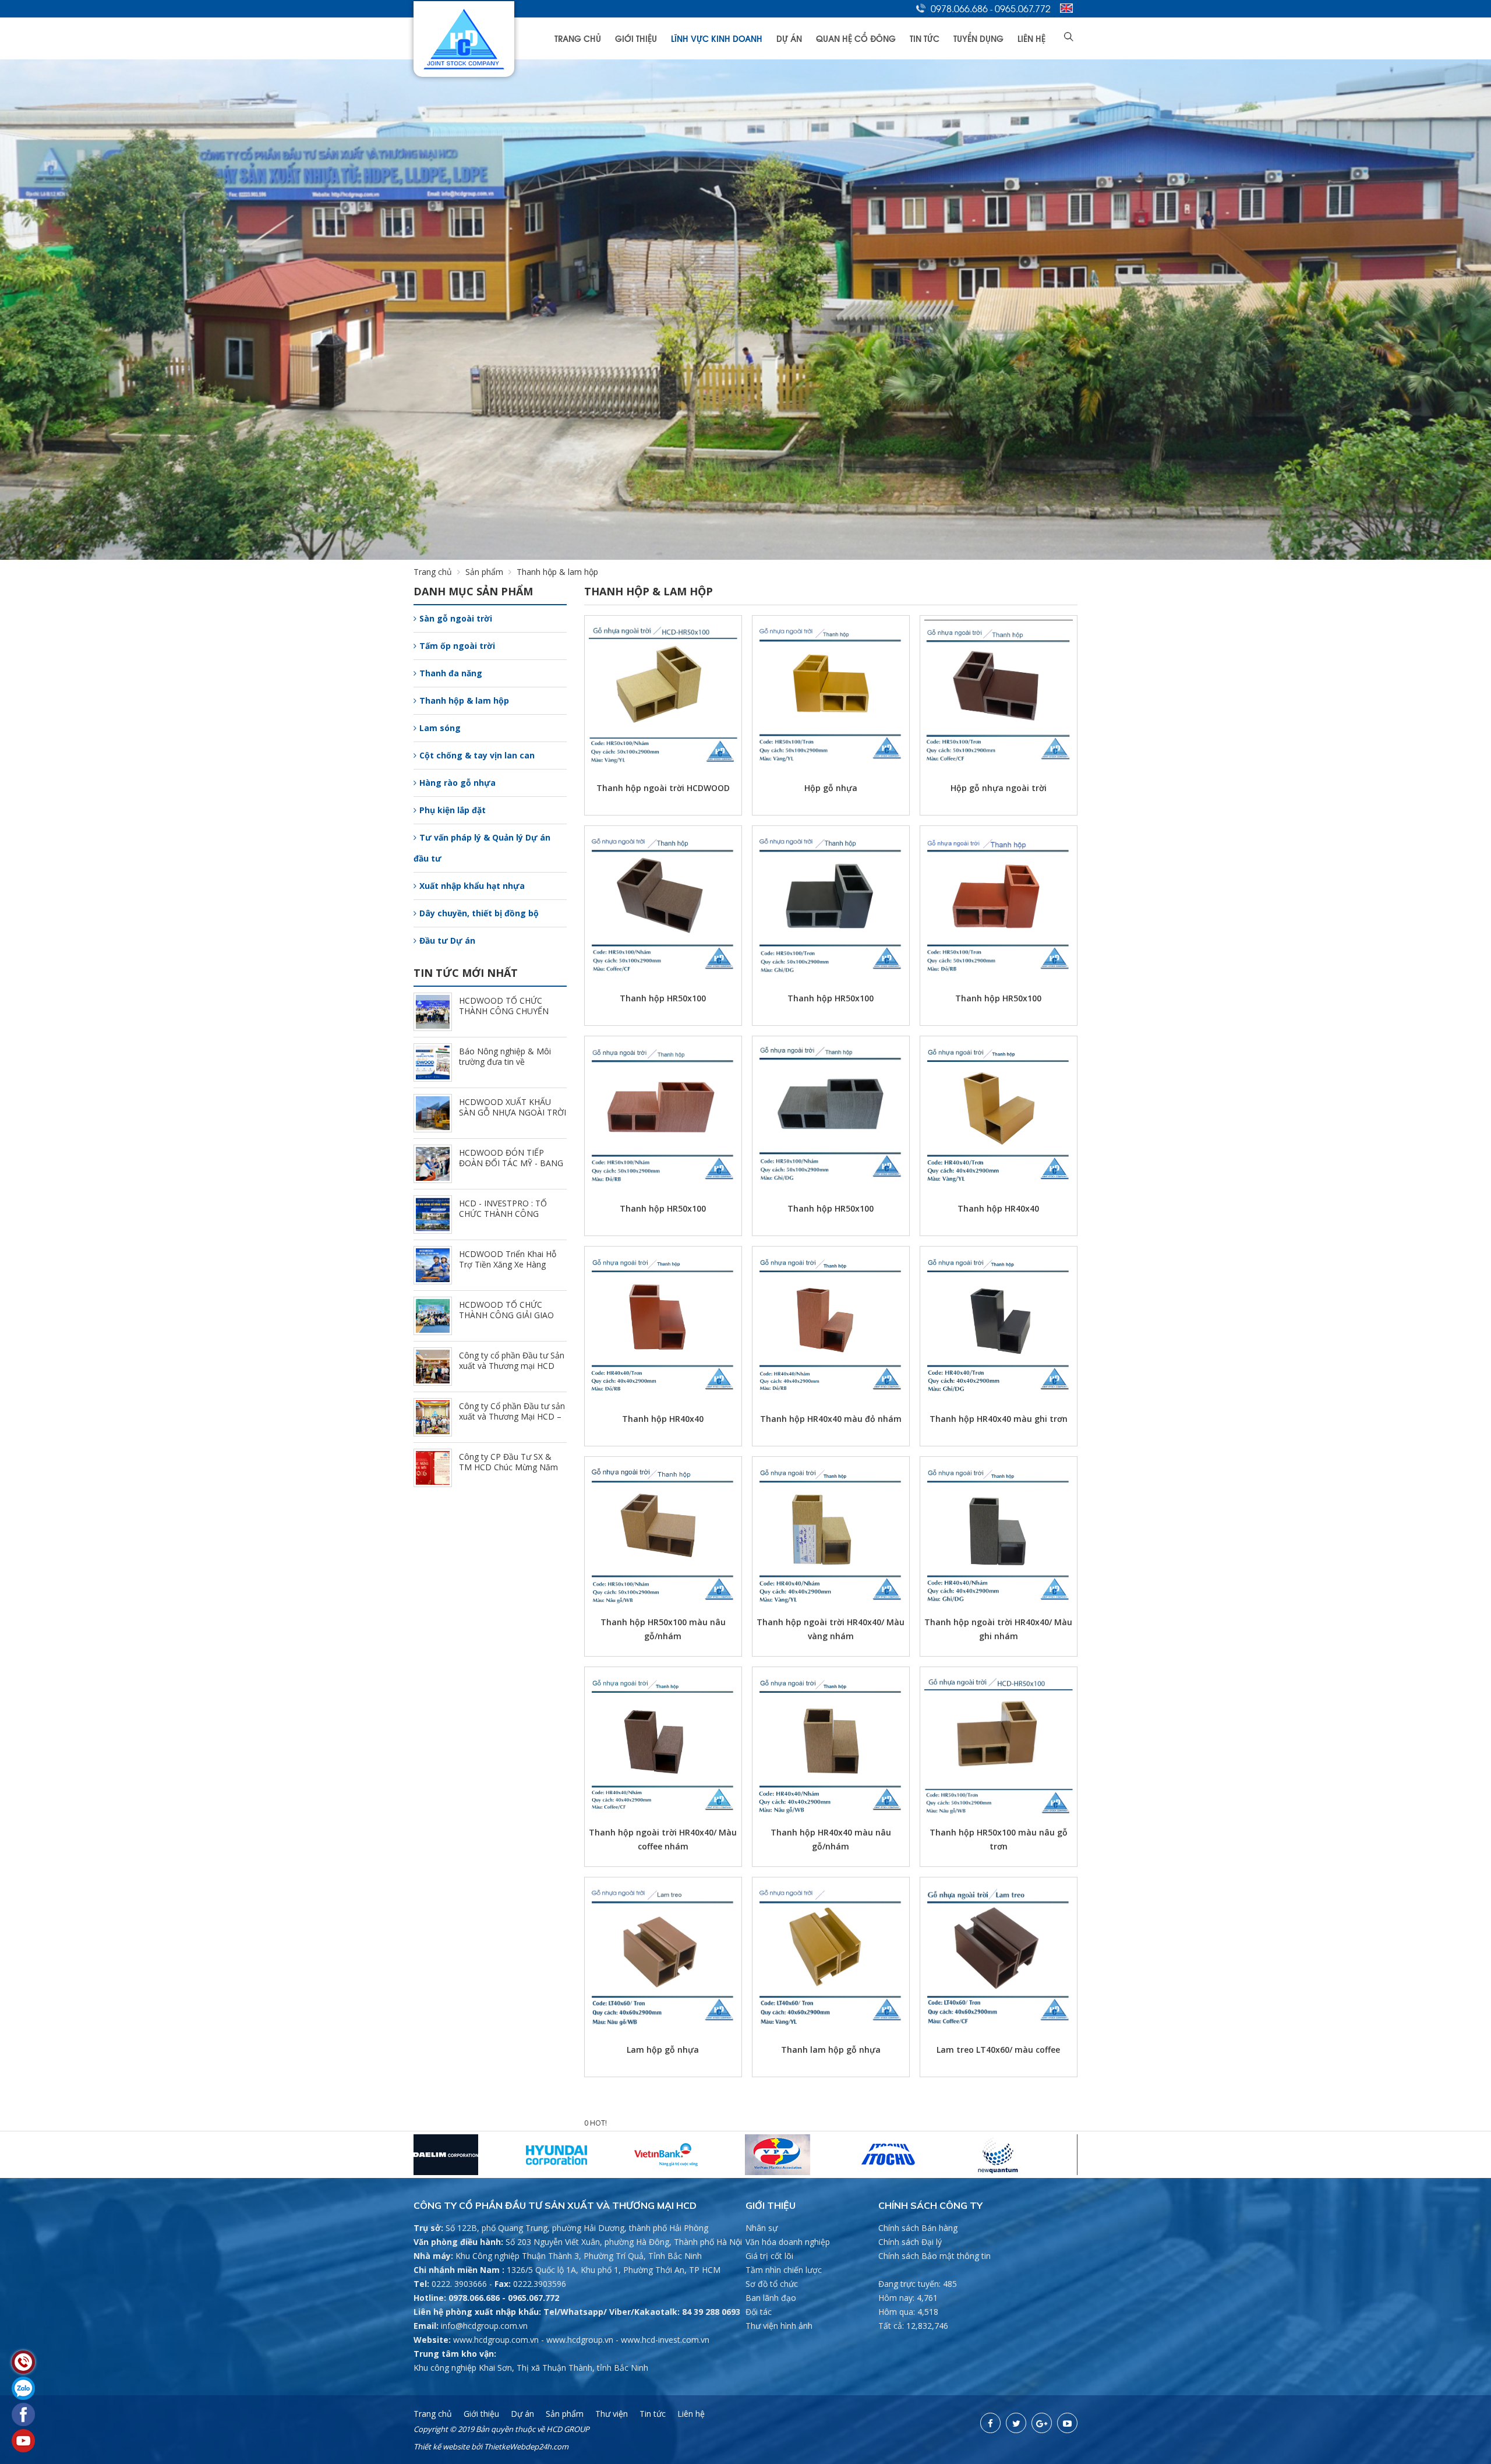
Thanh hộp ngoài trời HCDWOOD (663, 788)
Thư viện (612, 2414)
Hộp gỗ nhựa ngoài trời (999, 788)
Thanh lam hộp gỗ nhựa (831, 2050)
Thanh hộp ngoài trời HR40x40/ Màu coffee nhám (663, 1839)
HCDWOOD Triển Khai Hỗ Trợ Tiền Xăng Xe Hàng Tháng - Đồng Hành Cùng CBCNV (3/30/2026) (508, 1270)
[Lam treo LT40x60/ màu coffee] (999, 1953)
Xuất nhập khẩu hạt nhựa (472, 886)
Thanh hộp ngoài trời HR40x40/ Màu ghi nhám (998, 1629)
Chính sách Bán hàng (918, 2228)
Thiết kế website (441, 2447)
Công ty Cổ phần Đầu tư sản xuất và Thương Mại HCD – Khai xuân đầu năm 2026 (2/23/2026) (512, 1422)
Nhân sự (762, 2228)
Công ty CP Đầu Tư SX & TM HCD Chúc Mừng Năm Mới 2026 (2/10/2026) (508, 1467)
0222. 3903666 (459, 2284)
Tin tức (925, 38)
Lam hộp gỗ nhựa (663, 2050)
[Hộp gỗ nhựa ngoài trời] (999, 691)
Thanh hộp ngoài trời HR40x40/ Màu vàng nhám (831, 1629)
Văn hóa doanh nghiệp (788, 2242)
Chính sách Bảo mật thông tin (934, 2256)
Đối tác (759, 2312)
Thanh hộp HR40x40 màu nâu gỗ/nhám (831, 1839)
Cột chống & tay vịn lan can (477, 755)
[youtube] (1067, 2423)
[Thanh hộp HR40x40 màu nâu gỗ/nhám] (831, 1743)
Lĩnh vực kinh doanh (717, 38)
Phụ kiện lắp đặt (453, 810)
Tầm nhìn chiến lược (784, 2270)
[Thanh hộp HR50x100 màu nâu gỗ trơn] (999, 1743)
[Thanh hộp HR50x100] (663, 901)
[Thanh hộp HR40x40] (999, 1112)
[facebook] (990, 2423)
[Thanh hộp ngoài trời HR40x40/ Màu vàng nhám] (831, 1532)
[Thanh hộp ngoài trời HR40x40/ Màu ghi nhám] (999, 1532)
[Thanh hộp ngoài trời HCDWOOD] (663, 691)
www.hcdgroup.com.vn (496, 2340)
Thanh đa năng (451, 673)
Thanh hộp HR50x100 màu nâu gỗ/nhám (663, 1629)
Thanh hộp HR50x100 (663, 998)
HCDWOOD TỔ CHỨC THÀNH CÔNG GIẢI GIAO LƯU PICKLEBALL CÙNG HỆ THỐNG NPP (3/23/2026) (512, 1320)
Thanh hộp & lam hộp (464, 700)
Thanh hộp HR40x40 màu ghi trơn (999, 1419)
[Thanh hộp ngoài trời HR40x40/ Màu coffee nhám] (663, 1743)
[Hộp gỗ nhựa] (831, 691)
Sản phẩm (484, 572)
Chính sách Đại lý (910, 2242)
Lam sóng (440, 728)
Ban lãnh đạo (771, 2298)
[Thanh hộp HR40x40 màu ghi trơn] (999, 1322)
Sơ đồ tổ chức (772, 2284)
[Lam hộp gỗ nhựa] (663, 1953)
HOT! (598, 2123)
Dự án (789, 38)
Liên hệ (1031, 38)
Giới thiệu (636, 38)
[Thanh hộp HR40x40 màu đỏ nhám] (831, 1322)
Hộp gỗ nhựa (831, 788)
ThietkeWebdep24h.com (526, 2447)
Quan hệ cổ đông (856, 38)
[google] (1042, 2423)
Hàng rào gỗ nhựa (457, 783)
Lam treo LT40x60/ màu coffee (998, 2050)
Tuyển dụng (978, 38)
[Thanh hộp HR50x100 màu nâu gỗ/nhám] (663, 1532)
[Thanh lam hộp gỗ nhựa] (831, 1953)
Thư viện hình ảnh (779, 2326)
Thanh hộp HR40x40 (998, 1208)
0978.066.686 (959, 8)
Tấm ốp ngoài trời (457, 646)
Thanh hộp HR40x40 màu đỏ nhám (831, 1419)
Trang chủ (578, 38)
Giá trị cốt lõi (769, 2256)
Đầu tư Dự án (447, 940)
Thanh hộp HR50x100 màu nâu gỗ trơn (999, 1839)
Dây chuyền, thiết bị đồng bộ (479, 913)
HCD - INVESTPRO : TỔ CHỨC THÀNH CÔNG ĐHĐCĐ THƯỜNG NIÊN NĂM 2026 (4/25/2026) (504, 1219)
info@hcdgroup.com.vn (484, 2326)
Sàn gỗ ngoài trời (456, 618)
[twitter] (1016, 2423)
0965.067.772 (1023, 8)
